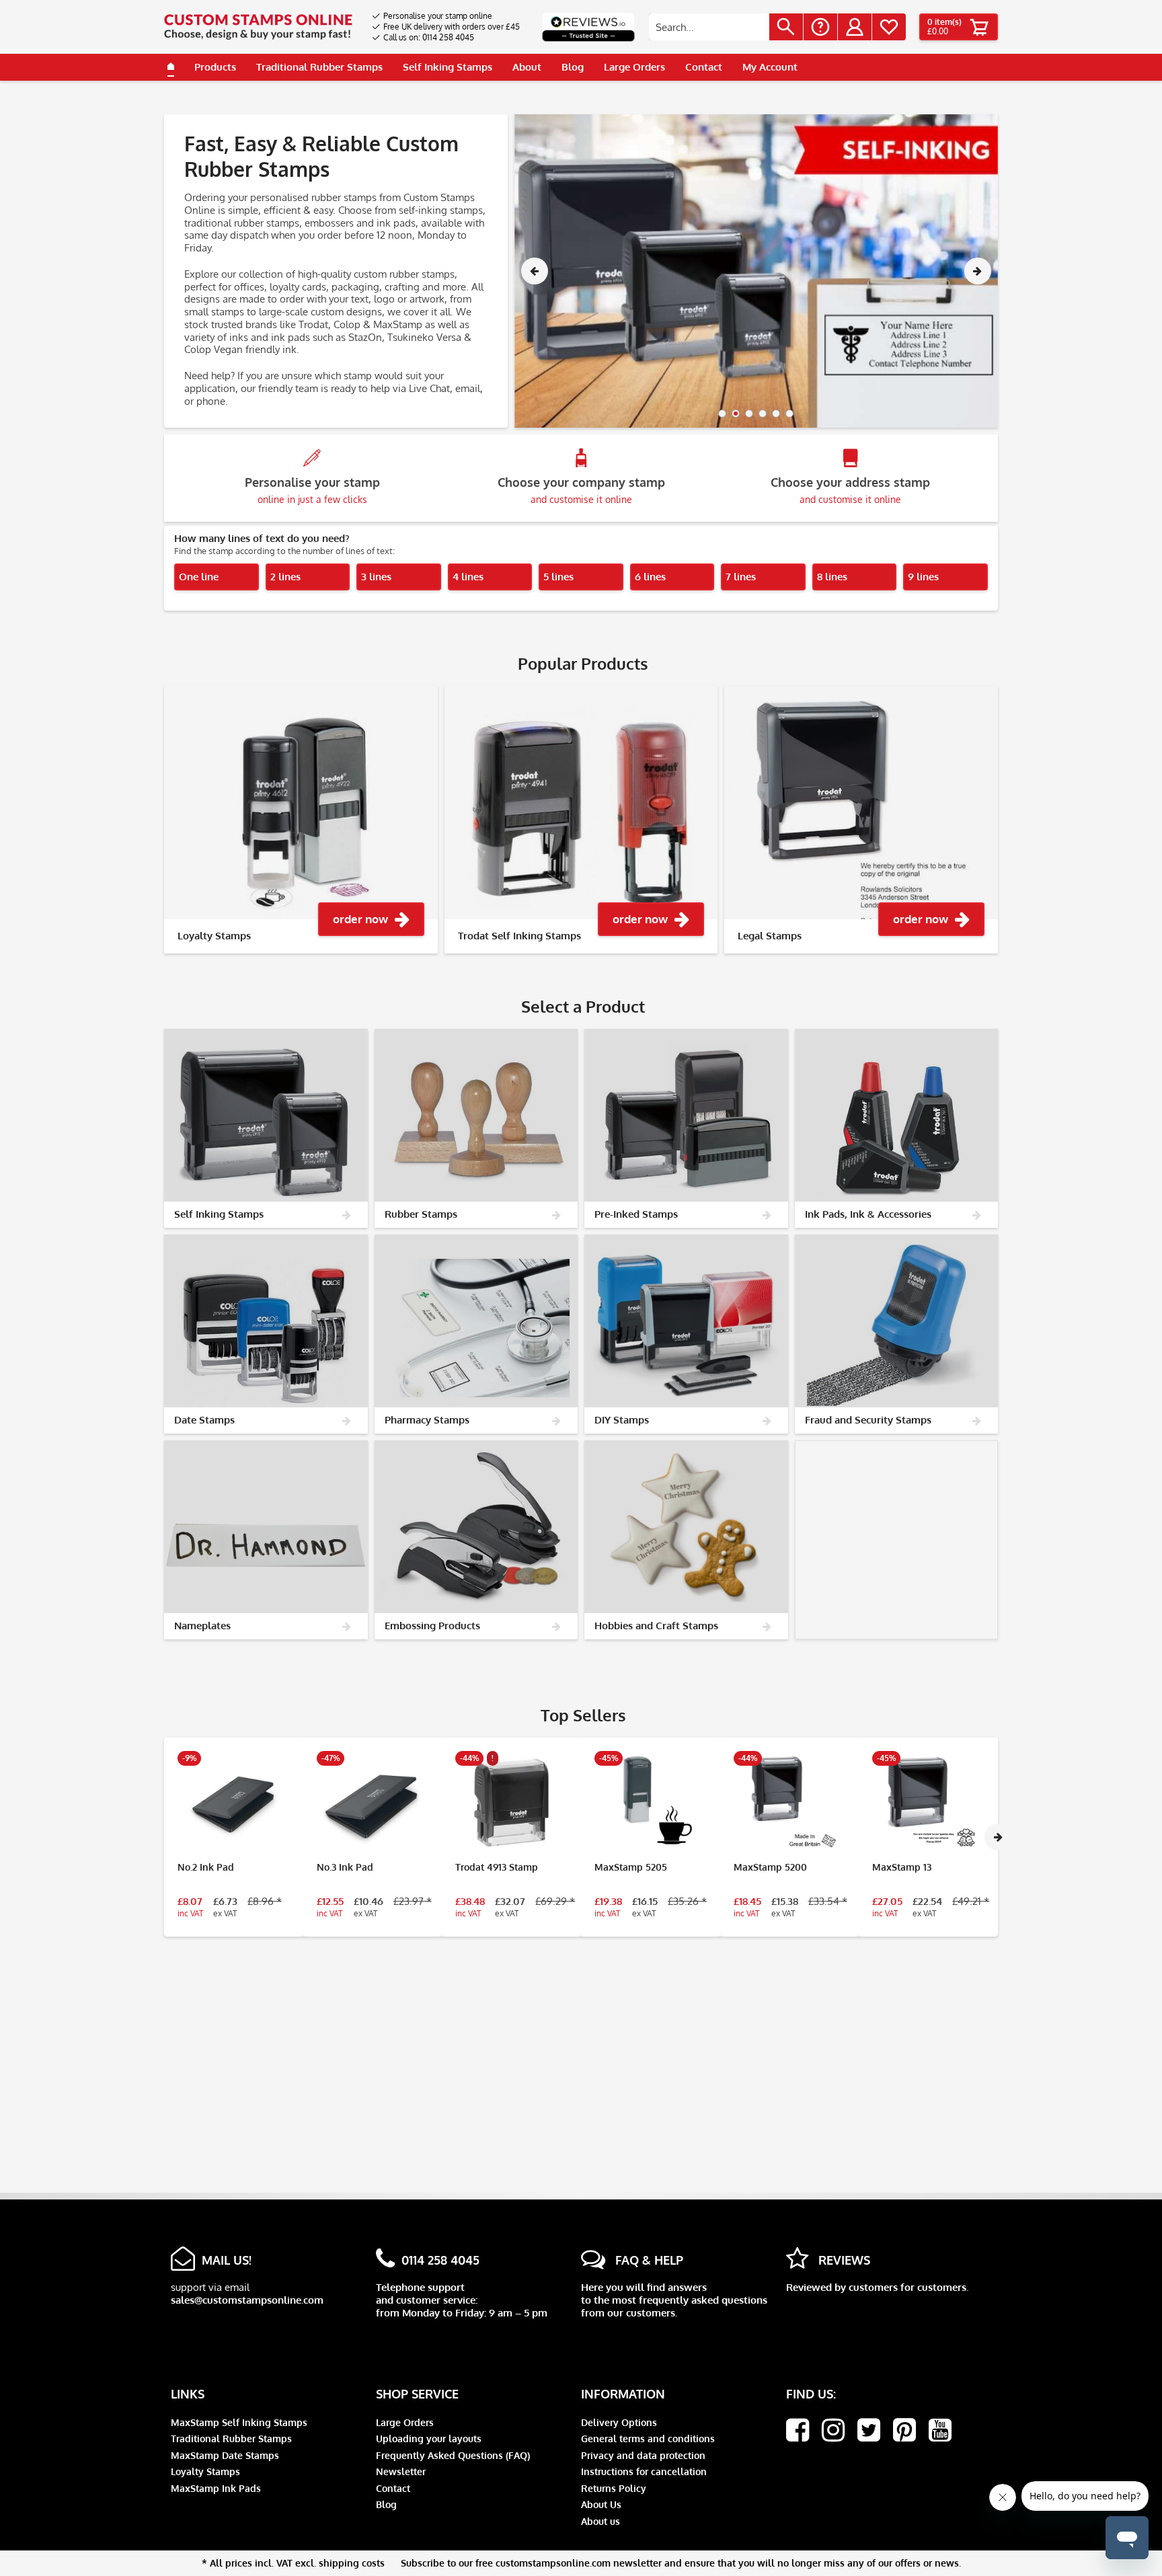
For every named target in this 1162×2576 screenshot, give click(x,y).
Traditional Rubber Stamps (231, 2438)
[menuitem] (446, 16)
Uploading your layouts (429, 2438)
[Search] (786, 27)
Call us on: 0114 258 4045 (429, 37)
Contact (393, 2488)
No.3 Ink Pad (345, 1867)
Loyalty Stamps (205, 2471)
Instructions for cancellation (644, 2471)
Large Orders (405, 2422)
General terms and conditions (648, 2438)
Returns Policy (614, 2488)
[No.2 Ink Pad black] (234, 1803)
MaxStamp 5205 (631, 1867)
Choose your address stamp (850, 490)
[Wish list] (889, 27)
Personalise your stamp (312, 490)
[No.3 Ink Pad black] (373, 1803)
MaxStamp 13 (902, 1867)
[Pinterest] (904, 2430)
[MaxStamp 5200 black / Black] (790, 1803)
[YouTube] (940, 2430)
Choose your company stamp (581, 490)
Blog (386, 2504)
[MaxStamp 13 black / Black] (928, 1803)
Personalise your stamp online (438, 16)
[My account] (855, 27)
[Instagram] (833, 2430)
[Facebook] (798, 2430)
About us (601, 2521)
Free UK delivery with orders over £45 (452, 27)
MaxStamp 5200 (770, 1867)
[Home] (171, 67)
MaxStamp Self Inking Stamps (239, 2422)
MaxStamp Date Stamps (225, 2455)
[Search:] (709, 27)
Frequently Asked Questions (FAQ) (453, 2455)
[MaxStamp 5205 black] (651, 1803)
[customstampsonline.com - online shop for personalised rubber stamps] (258, 27)
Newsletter (401, 2471)
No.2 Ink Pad (206, 1867)
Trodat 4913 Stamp (497, 1867)
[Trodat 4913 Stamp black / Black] (511, 1803)
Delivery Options (619, 2422)
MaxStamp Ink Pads (216, 2488)
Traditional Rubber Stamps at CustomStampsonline (797, 271)
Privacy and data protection (643, 2455)
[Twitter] (869, 2430)
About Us (601, 2504)
